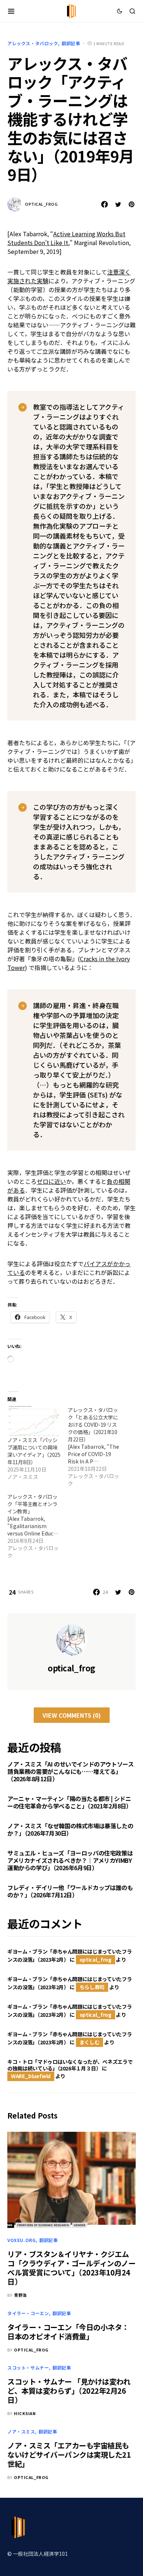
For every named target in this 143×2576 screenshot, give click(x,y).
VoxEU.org (21, 2240)
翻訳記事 (71, 43)
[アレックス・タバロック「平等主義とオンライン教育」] (38, 1526)
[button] (11, 11)
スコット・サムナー (28, 2367)
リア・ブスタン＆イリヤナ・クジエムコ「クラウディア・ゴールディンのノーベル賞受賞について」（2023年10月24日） (71, 2268)
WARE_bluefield (31, 2076)
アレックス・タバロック (33, 43)
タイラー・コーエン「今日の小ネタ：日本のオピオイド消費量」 (68, 2332)
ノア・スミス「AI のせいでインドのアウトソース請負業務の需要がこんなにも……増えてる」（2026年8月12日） (70, 1771)
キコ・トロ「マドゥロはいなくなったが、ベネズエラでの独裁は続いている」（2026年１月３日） (70, 2065)
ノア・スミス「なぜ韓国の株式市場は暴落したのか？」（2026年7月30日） (70, 1829)
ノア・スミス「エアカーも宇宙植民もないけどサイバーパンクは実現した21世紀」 (69, 2455)
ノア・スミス (21, 2431)
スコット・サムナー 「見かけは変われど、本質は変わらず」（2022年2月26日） (69, 2391)
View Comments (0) (72, 1715)
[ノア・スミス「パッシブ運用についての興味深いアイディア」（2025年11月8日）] (34, 1421)
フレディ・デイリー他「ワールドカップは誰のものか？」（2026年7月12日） (70, 1891)
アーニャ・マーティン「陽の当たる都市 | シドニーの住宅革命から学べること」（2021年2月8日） (70, 1802)
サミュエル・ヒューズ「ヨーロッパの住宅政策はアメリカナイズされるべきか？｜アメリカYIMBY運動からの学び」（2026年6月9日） (70, 1860)
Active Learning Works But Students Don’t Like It (66, 238)
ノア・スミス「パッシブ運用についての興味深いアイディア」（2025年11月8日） (34, 1451)
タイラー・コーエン (28, 2313)
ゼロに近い (51, 1181)
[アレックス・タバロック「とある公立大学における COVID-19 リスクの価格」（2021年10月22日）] (98, 1447)
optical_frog (41, 204)
